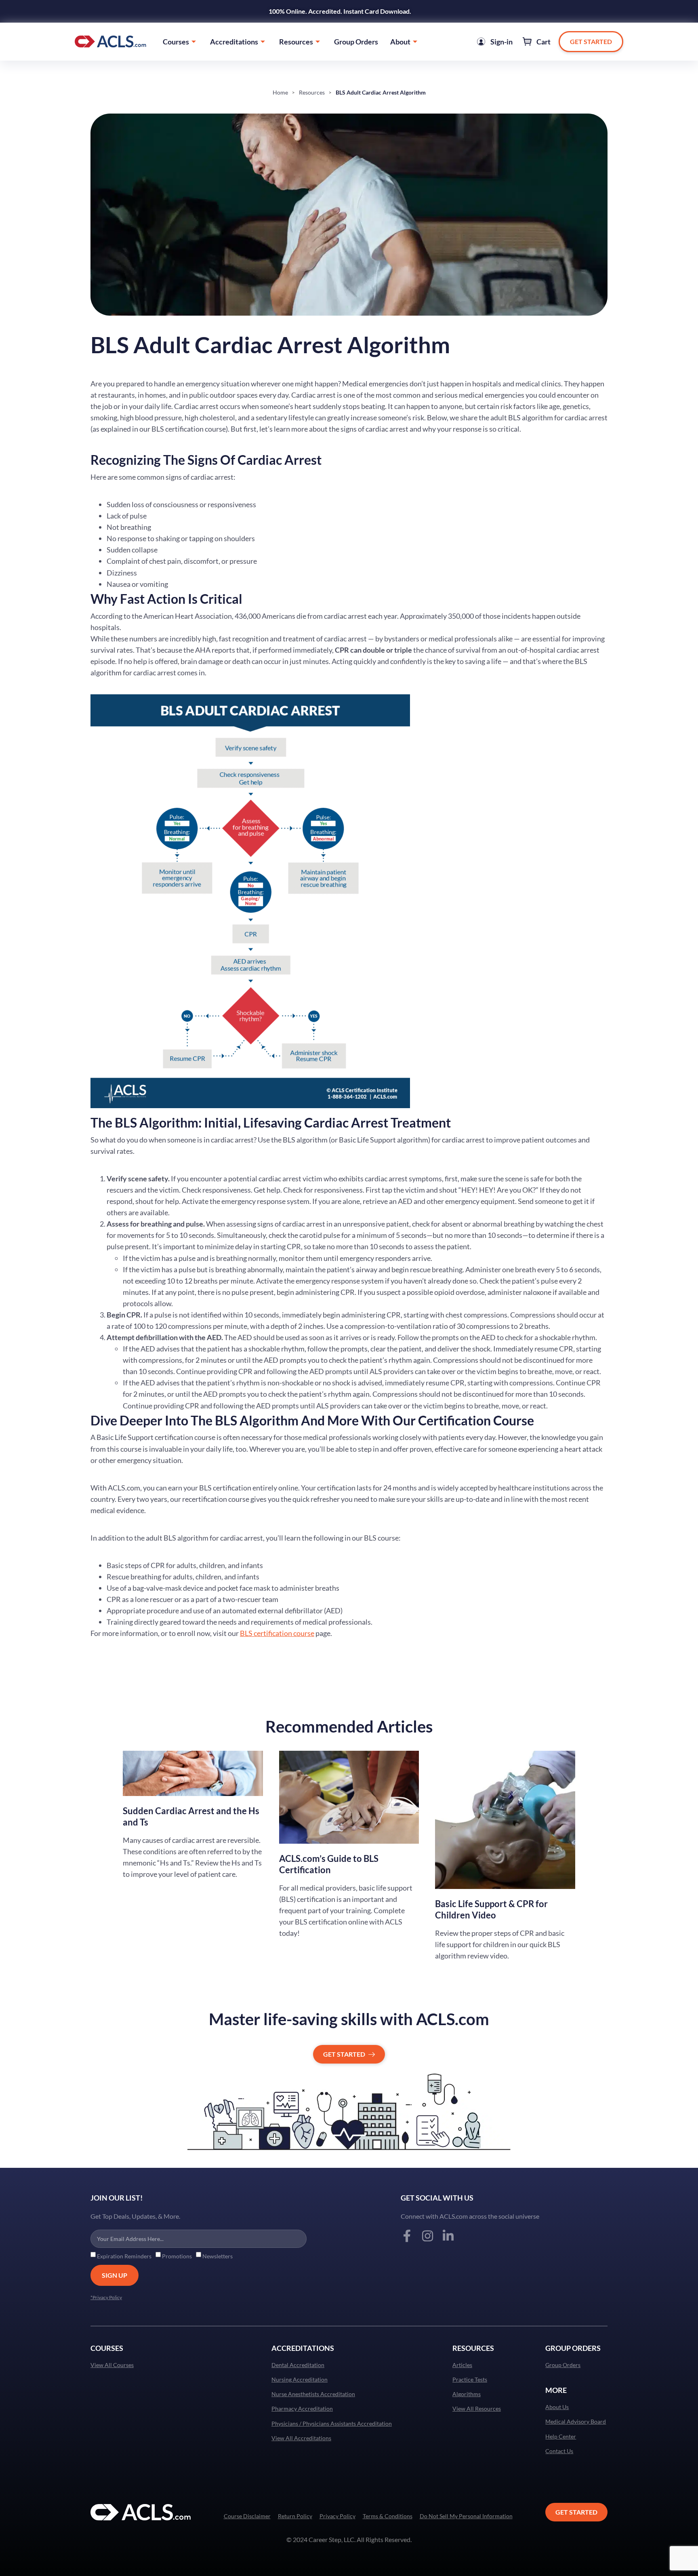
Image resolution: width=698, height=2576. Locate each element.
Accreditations (234, 42)
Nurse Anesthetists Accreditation (313, 2394)
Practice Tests (470, 2380)
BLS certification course (277, 1633)
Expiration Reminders (124, 2256)
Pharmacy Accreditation (302, 2409)
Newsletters (218, 2256)
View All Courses (112, 2365)
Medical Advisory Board (576, 2422)
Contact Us (559, 2451)
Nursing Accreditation (300, 2380)
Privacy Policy (337, 2516)
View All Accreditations (301, 2438)
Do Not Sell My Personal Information (466, 2516)
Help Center (561, 2437)
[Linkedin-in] (448, 2236)
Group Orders (356, 42)
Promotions (177, 2256)
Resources (296, 42)
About (400, 42)
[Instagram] (428, 2236)
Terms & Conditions (388, 2516)
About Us (557, 2407)
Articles (462, 2365)
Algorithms (467, 2394)
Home (280, 92)
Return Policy (295, 2516)
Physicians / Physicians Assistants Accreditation (332, 2424)
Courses (176, 42)
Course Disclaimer (247, 2516)
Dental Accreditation (298, 2365)
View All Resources (477, 2409)
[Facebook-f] (407, 2236)
